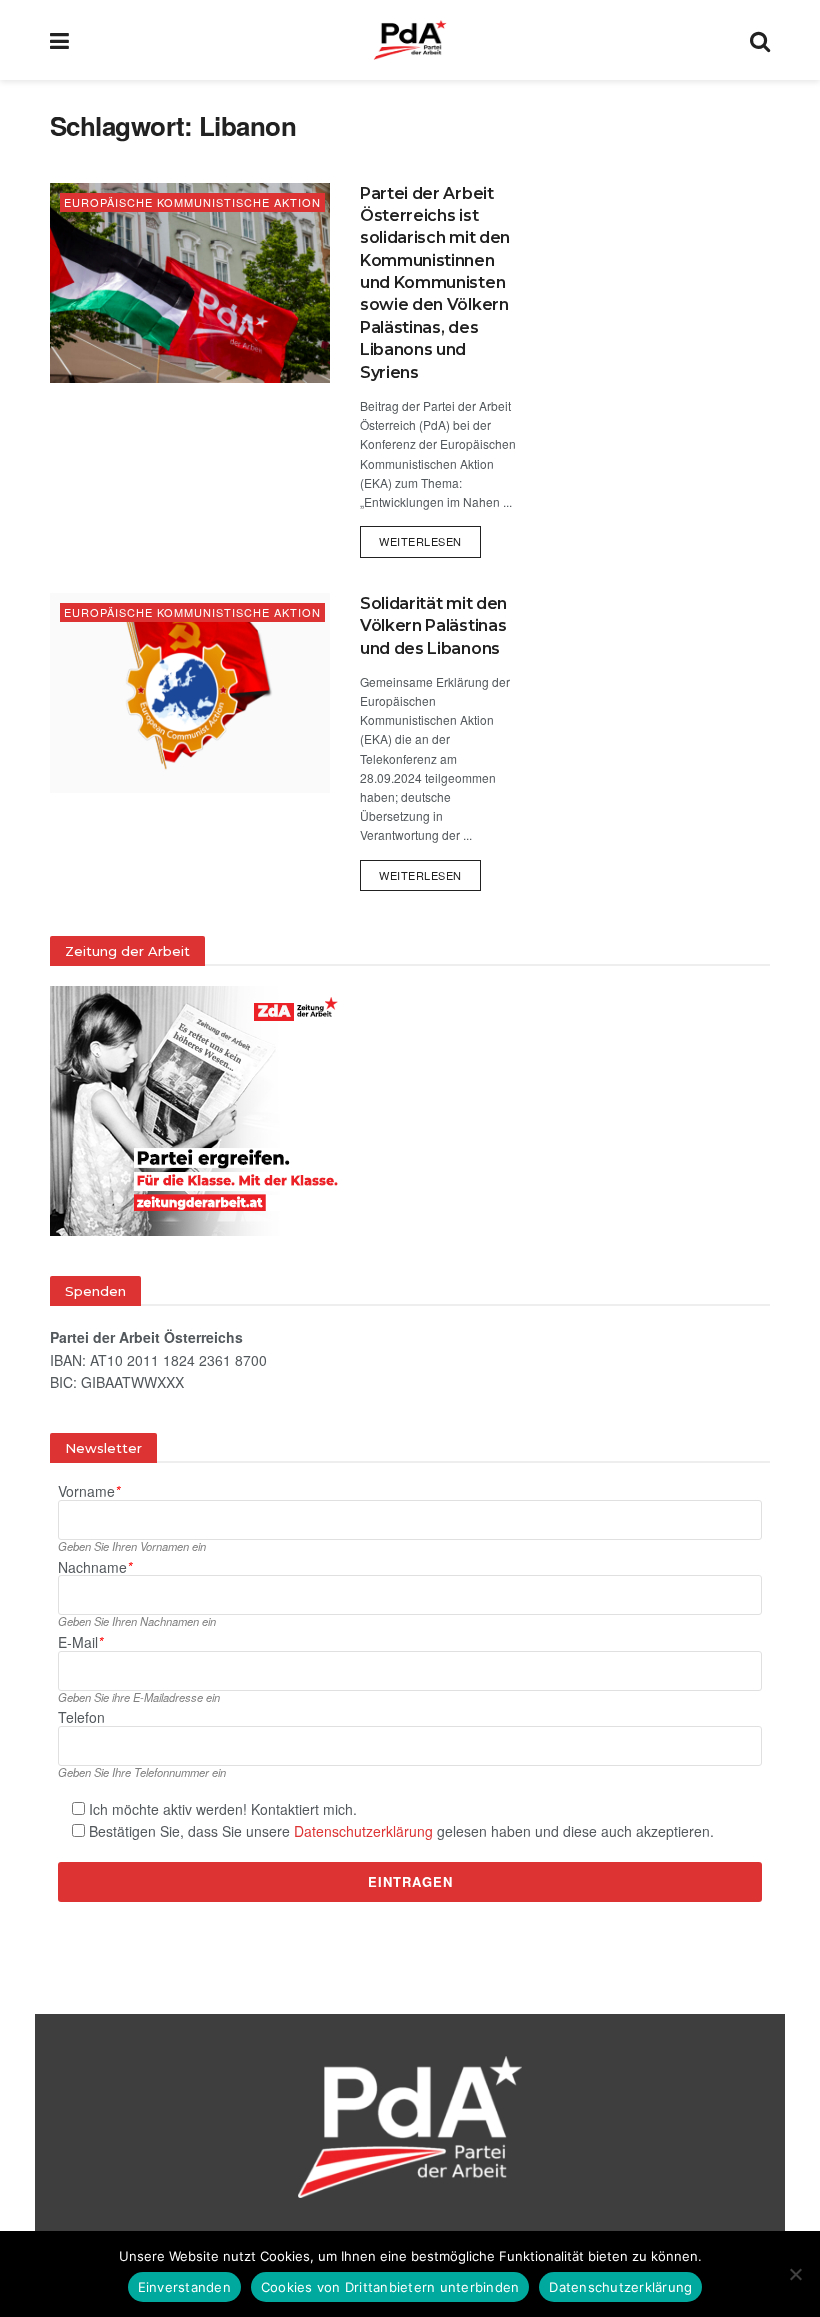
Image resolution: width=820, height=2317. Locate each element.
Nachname (95, 1567)
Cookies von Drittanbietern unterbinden (390, 2287)
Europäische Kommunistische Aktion (192, 202)
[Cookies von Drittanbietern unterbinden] (795, 2274)
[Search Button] (760, 40)
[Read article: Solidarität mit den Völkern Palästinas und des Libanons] (190, 693)
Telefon (81, 1717)
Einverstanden (184, 2287)
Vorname (89, 1491)
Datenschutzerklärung (363, 1831)
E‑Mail (80, 1642)
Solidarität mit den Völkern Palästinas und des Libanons (433, 626)
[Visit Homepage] (410, 40)
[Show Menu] (59, 40)
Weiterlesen (430, 537)
